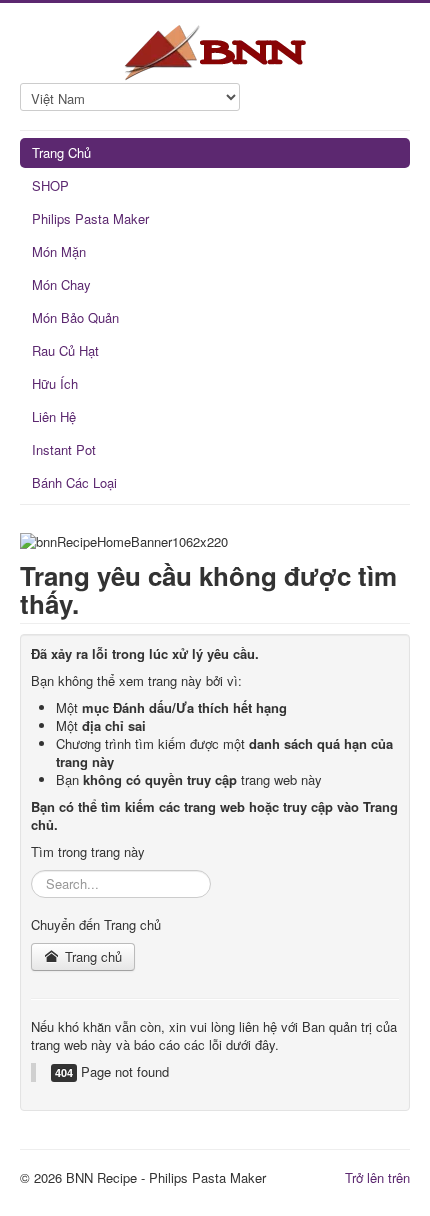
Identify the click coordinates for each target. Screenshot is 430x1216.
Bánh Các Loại (74, 482)
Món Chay (61, 284)
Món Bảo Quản (75, 317)
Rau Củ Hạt (65, 350)
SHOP (50, 185)
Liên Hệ (54, 416)
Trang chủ (91, 956)
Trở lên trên (377, 1177)
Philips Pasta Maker (90, 218)
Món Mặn (59, 251)
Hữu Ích (55, 383)
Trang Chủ (61, 152)
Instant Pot (64, 449)
